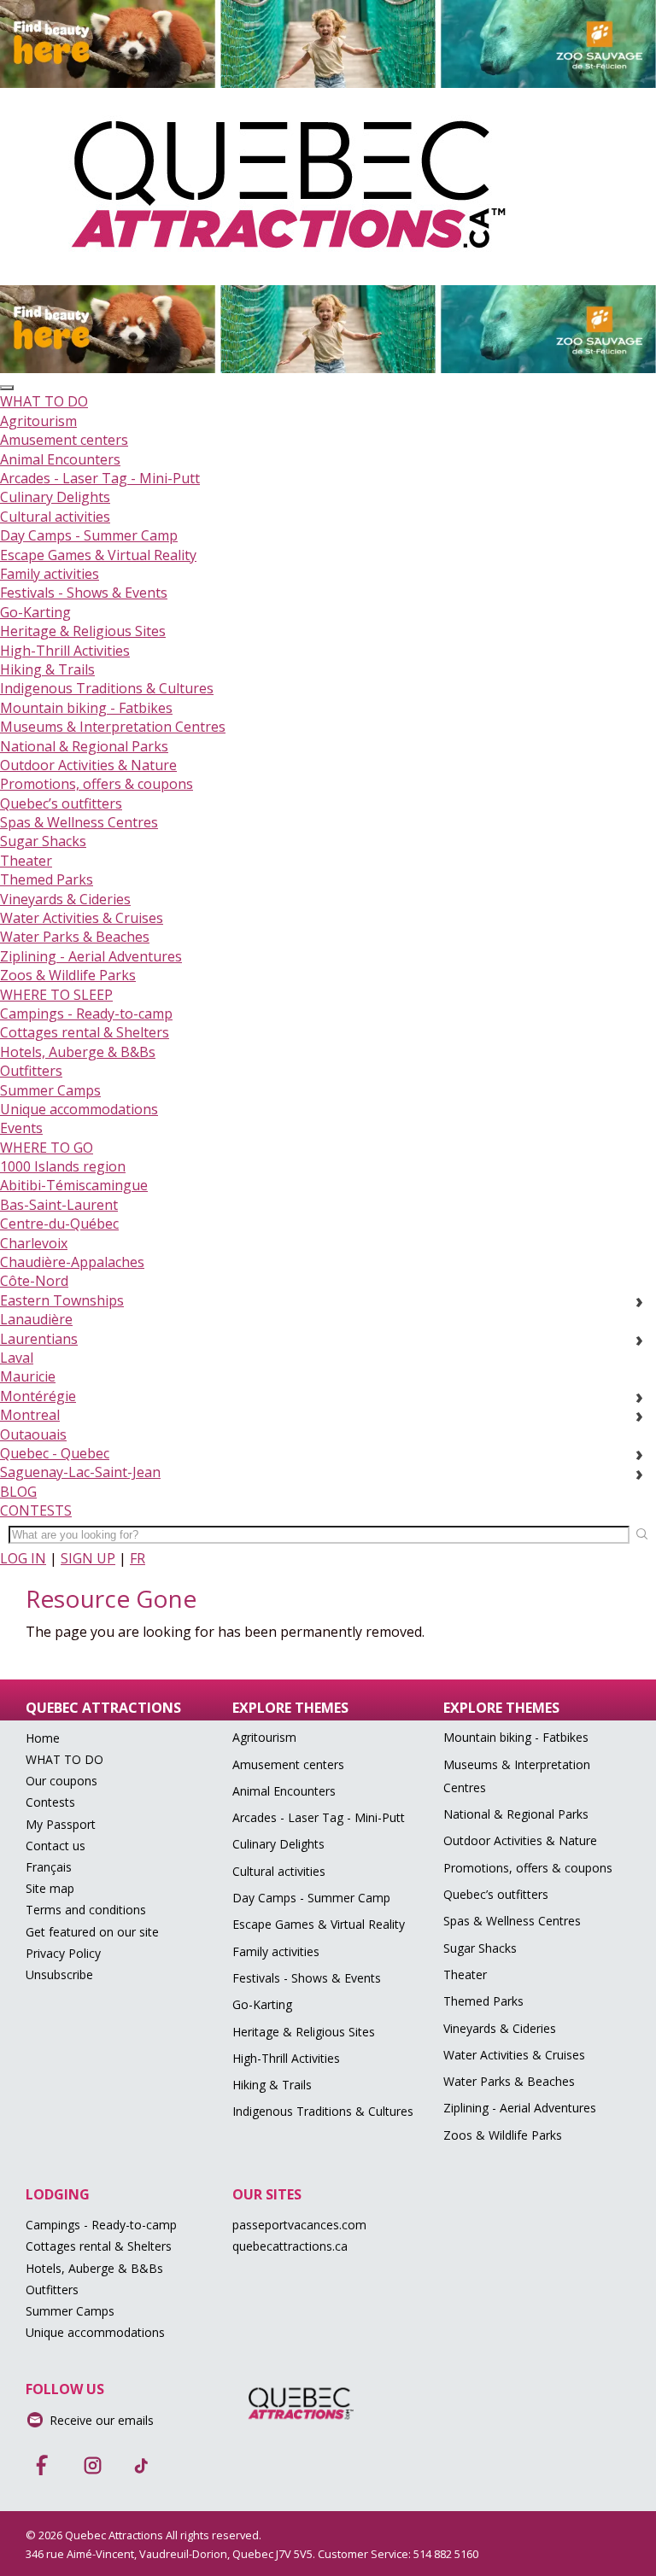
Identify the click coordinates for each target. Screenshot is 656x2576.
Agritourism (38, 421)
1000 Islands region (63, 1166)
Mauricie (28, 1376)
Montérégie (38, 1396)
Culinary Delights (55, 497)
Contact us (56, 1846)
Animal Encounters (60, 459)
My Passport (61, 1824)
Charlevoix (34, 1243)
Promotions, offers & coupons (97, 784)
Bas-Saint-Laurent (59, 1205)
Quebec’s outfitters (61, 803)
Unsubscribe (59, 1974)
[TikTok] (142, 2460)
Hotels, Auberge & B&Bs (78, 1052)
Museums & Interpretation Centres (113, 727)
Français (49, 1867)
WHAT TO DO (44, 401)
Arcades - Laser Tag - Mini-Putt (100, 478)
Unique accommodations (79, 1109)
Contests (50, 1802)
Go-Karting (35, 612)
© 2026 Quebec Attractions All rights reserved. (143, 2535)
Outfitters (31, 1071)
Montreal (30, 1415)
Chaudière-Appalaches (72, 1262)
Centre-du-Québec (59, 1224)
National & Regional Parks (84, 746)
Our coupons (61, 1781)
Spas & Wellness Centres (79, 822)
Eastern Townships (62, 1300)
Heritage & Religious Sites (83, 631)
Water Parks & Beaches (75, 937)
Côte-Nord (34, 1281)
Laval (17, 1358)
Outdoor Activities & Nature (88, 765)
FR (138, 1558)
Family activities (50, 574)
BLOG (18, 1492)
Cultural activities (55, 517)
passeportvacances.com (299, 2225)
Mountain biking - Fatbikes (86, 708)
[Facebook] (43, 2460)
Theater (26, 861)
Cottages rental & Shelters (85, 1032)
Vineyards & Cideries (65, 899)
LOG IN (23, 1558)
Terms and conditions (86, 1910)
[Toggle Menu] (7, 388)
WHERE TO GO (47, 1148)
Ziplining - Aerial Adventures (91, 956)
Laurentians (39, 1339)
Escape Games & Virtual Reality (98, 555)
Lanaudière (36, 1319)
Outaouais (33, 1434)
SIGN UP (88, 1558)
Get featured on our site (92, 1932)
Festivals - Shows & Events (84, 593)
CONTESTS (36, 1510)
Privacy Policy (63, 1953)
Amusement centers (64, 440)
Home (43, 1738)
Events (21, 1128)
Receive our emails (102, 2420)
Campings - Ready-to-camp (86, 1013)
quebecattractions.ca (290, 2246)
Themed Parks (47, 879)
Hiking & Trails (47, 669)
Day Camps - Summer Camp (89, 535)
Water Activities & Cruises (82, 918)
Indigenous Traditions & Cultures (107, 688)
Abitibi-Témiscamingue (74, 1185)
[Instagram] (92, 2460)
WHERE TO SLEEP (56, 995)
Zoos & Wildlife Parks (68, 975)
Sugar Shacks (43, 841)
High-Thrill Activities (65, 651)
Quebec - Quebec (55, 1453)
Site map (50, 1888)
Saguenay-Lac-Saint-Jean (80, 1472)
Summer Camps (50, 1090)
